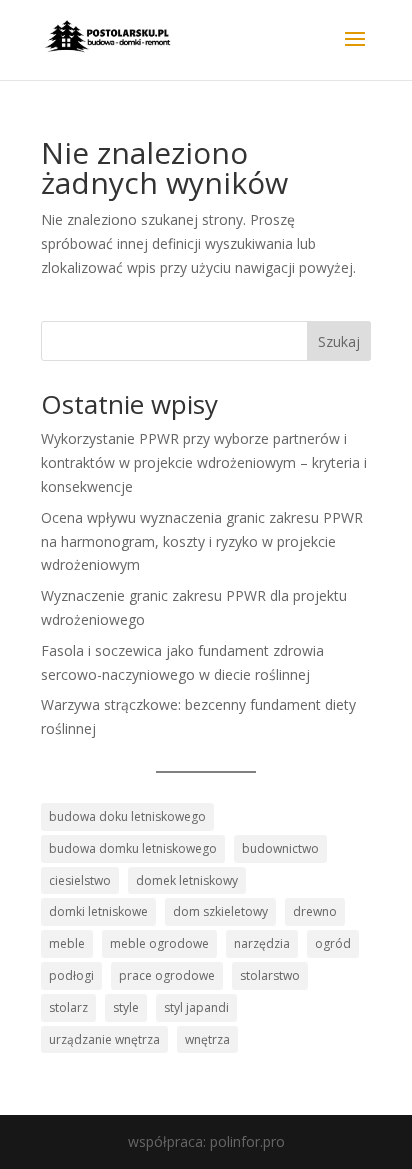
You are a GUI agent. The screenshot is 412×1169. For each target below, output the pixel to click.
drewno (315, 911)
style (126, 1007)
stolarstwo (270, 975)
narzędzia (262, 943)
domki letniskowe (98, 911)
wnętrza (207, 1039)
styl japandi (196, 1007)
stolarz (68, 1007)
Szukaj (339, 341)
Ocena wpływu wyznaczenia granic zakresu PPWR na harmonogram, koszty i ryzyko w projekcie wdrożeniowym (202, 541)
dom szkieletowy (220, 911)
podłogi (71, 975)
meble (67, 943)
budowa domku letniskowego (133, 848)
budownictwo (280, 848)
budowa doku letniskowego (127, 816)
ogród (333, 943)
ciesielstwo (80, 880)
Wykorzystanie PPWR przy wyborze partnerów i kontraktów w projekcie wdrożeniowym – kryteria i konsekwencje (204, 462)
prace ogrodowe (167, 975)
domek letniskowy (187, 880)
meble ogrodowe (159, 943)
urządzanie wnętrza (104, 1039)
